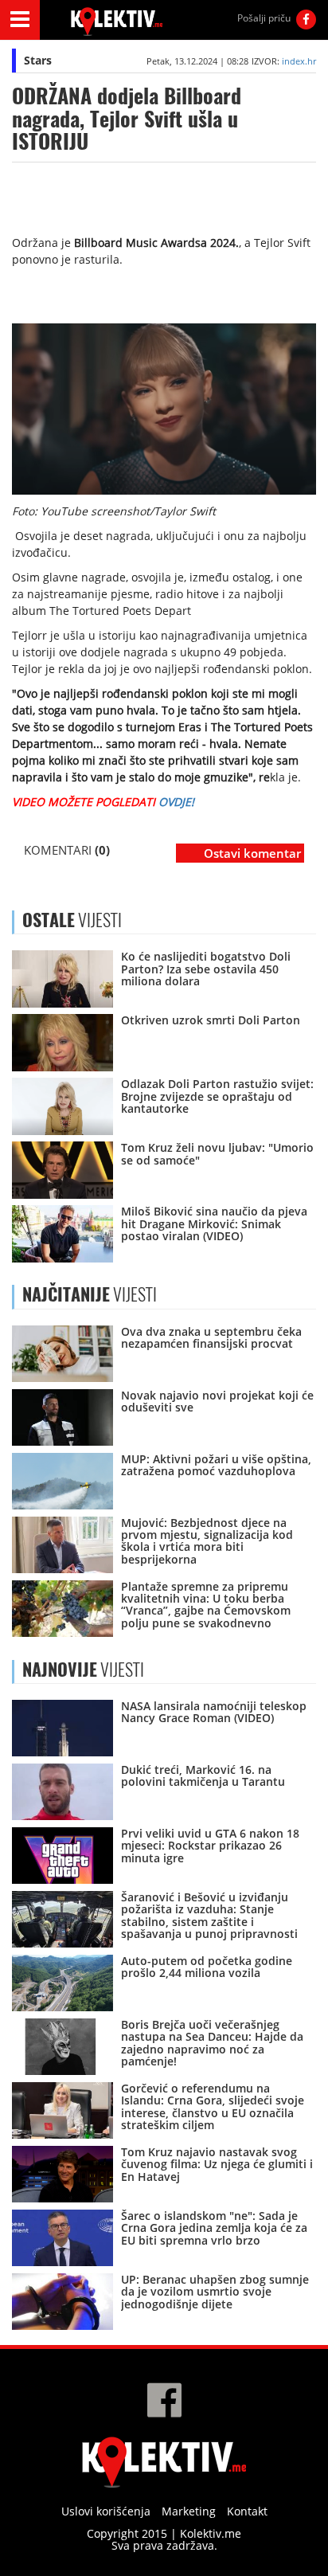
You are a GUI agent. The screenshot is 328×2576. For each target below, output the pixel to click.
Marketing (189, 2511)
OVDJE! (176, 802)
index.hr (299, 61)
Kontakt (247, 2511)
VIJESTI (90, 1294)
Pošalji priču (264, 18)
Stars (38, 60)
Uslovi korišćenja (106, 2511)
